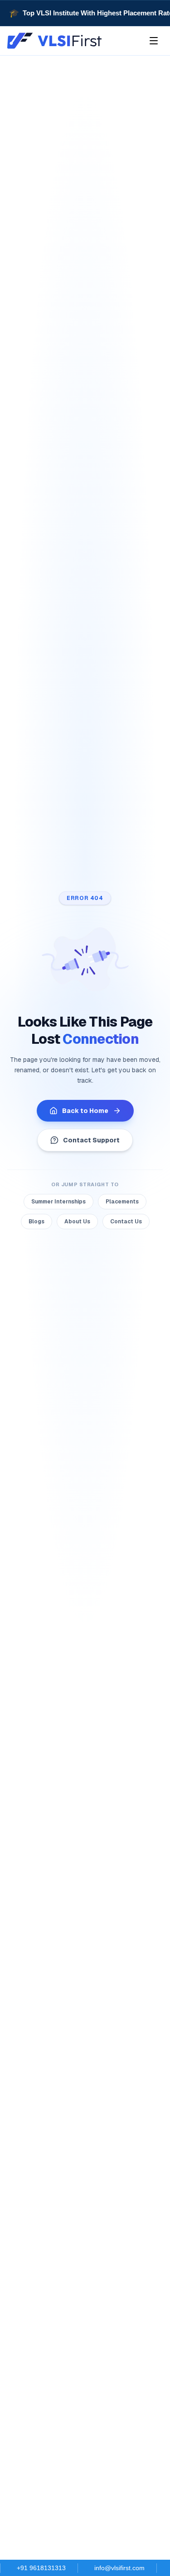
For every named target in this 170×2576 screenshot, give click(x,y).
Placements (122, 1202)
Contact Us (126, 1222)
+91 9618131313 (41, 2568)
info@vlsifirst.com (119, 2568)
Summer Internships (58, 1202)
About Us (77, 1222)
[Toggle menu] (154, 41)
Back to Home (85, 1111)
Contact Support (91, 1140)
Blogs (36, 1222)
